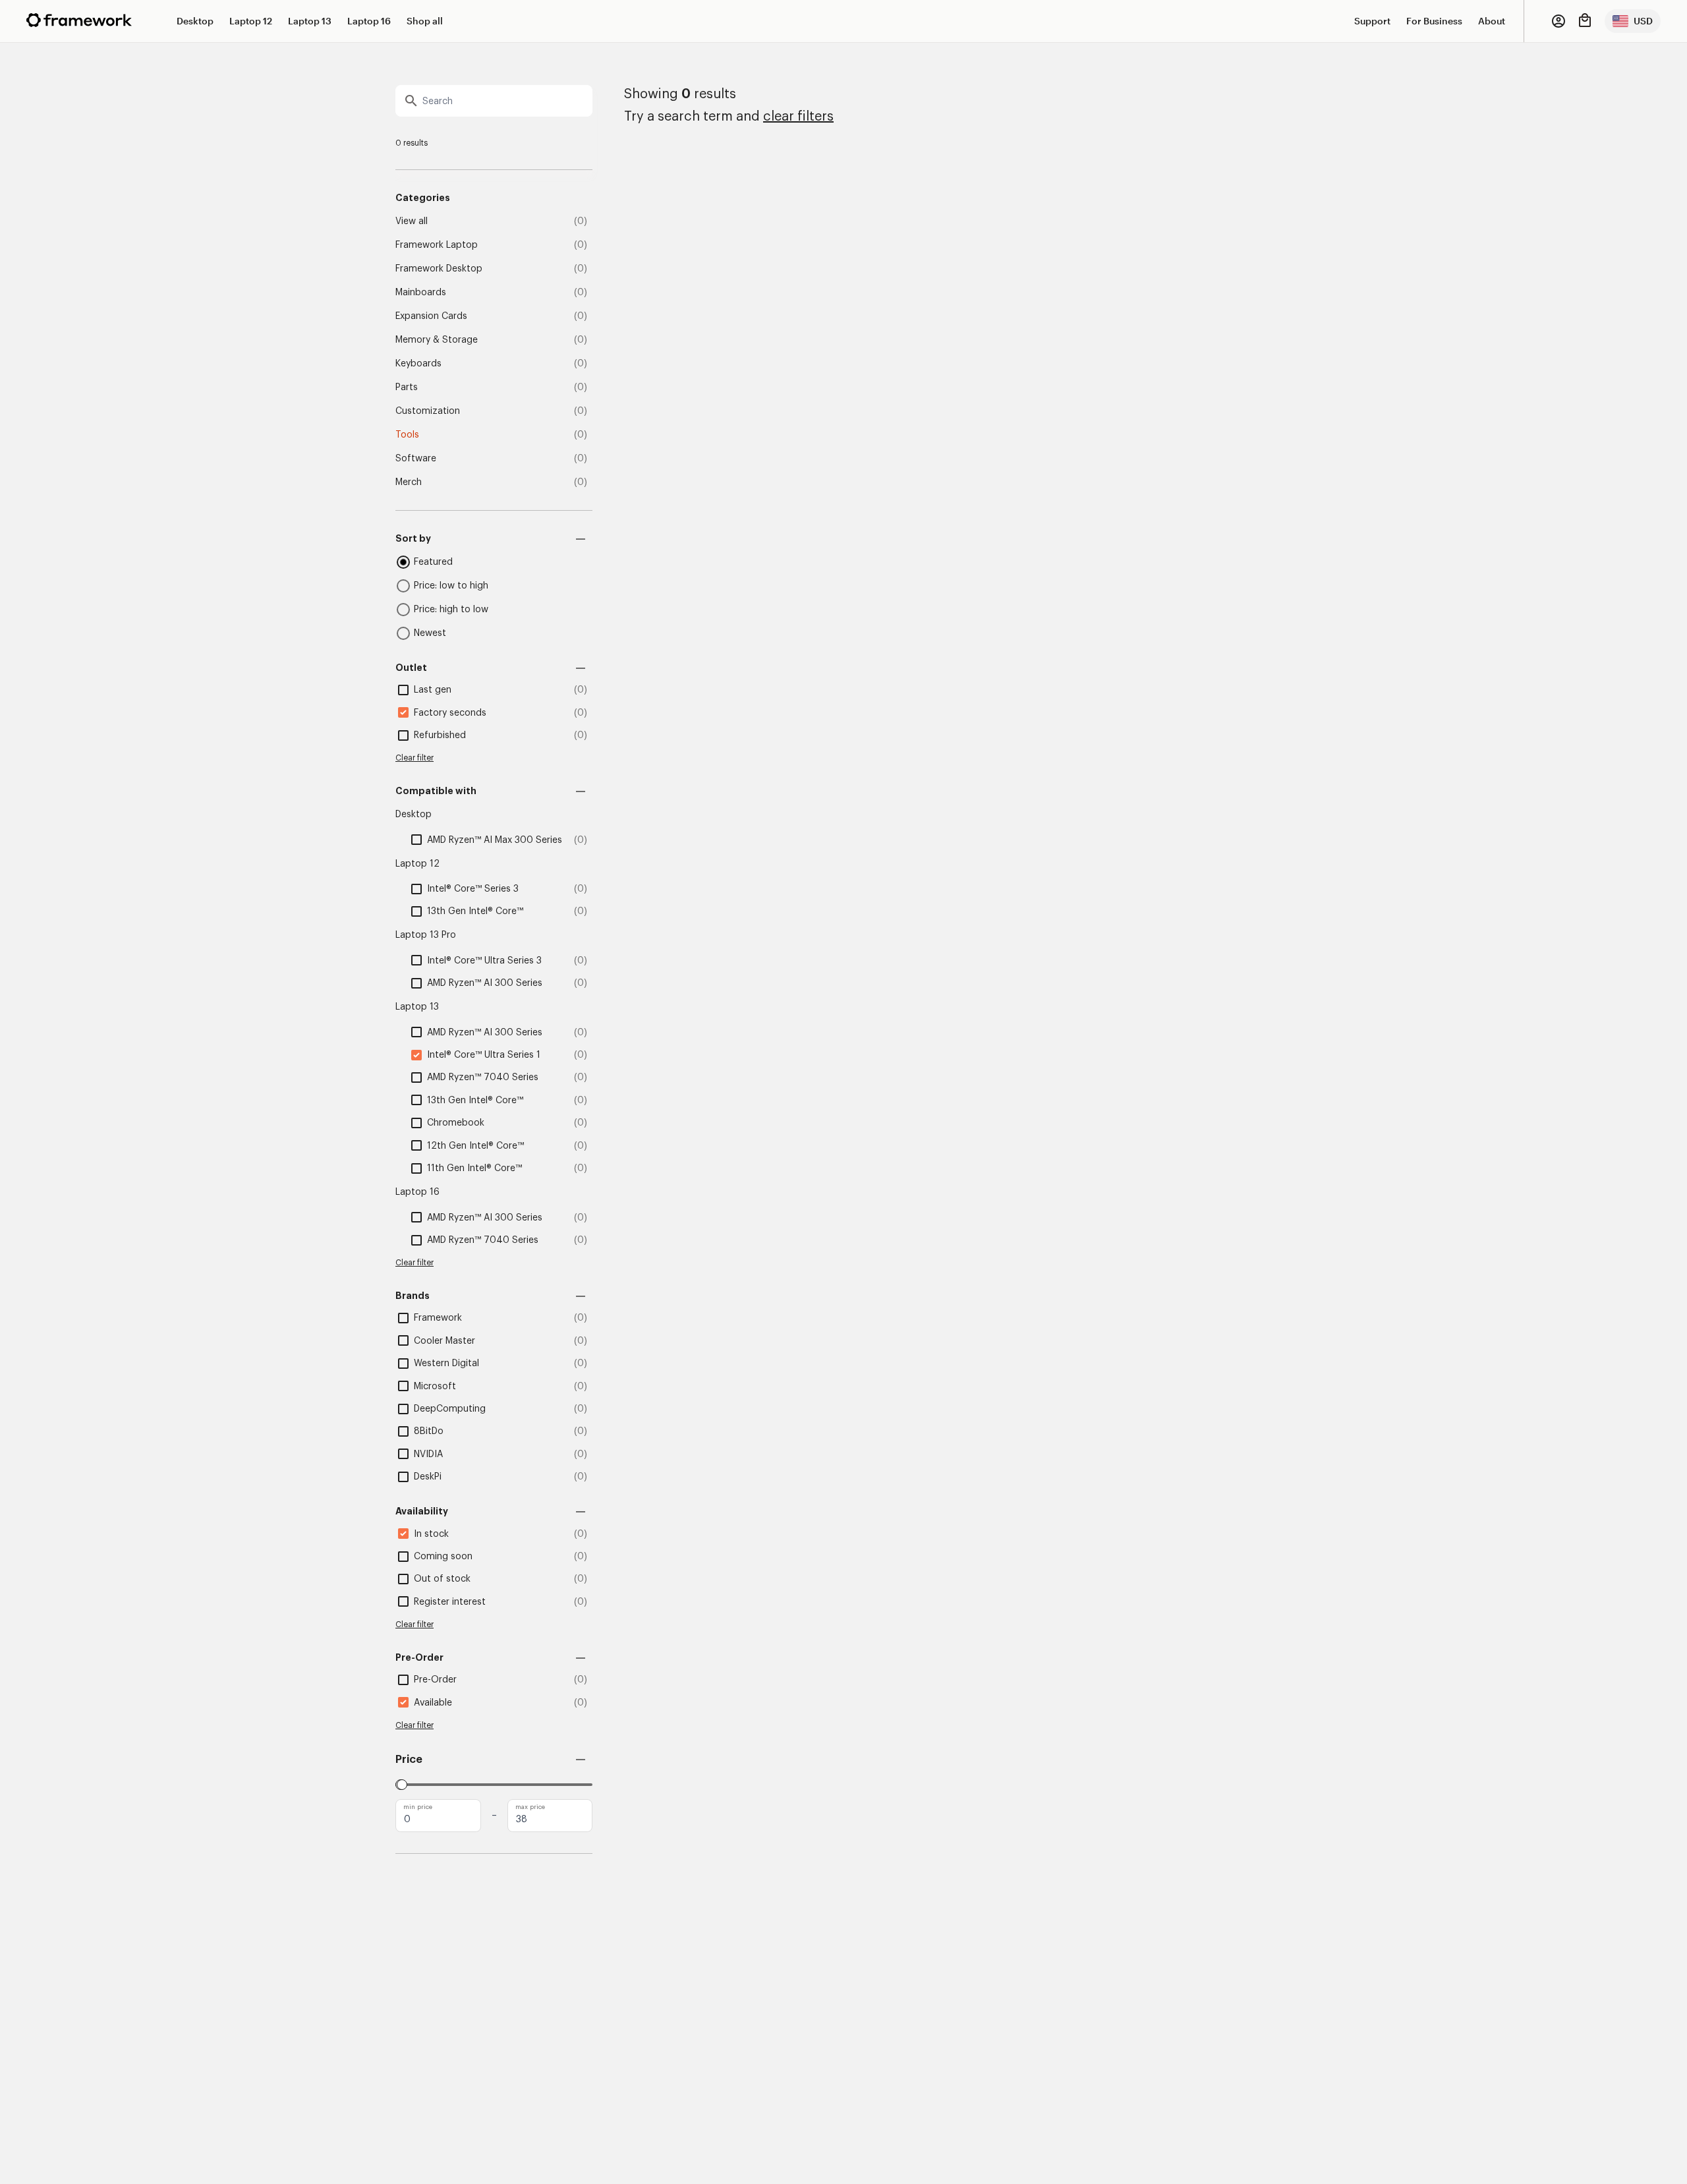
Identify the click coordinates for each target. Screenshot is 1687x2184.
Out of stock (442, 1579)
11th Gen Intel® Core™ (474, 1168)
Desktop (195, 21)
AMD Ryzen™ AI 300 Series (485, 983)
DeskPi (428, 1477)
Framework (438, 1318)
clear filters (798, 117)
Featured (433, 562)
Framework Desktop (439, 269)
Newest (430, 633)
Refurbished (440, 735)
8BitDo (429, 1431)
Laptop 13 (310, 21)
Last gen (433, 690)
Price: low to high (451, 586)
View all (412, 221)
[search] (494, 101)
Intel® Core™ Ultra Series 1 (484, 1055)
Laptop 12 (251, 21)
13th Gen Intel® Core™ (475, 911)
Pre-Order (435, 1680)
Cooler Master (444, 1341)
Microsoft (435, 1387)
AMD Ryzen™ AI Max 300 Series (495, 840)
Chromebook (456, 1123)
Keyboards (418, 364)
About (1492, 21)
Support (1372, 21)
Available (433, 1703)
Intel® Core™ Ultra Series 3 (484, 961)
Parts (407, 388)
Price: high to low (451, 610)
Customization (428, 411)
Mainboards (421, 293)
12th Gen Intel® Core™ (475, 1146)
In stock (431, 1534)
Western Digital (446, 1364)
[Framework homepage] (79, 20)
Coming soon (443, 1557)
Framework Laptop (437, 245)
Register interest (450, 1602)
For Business (1434, 21)
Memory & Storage (437, 340)
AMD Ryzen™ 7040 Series (483, 1078)
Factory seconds (450, 713)
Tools (407, 435)
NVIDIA (428, 1454)
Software (416, 459)
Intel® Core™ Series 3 (473, 889)
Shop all (425, 21)
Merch (409, 482)
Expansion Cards (431, 316)
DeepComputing (450, 1409)
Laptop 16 (369, 21)
